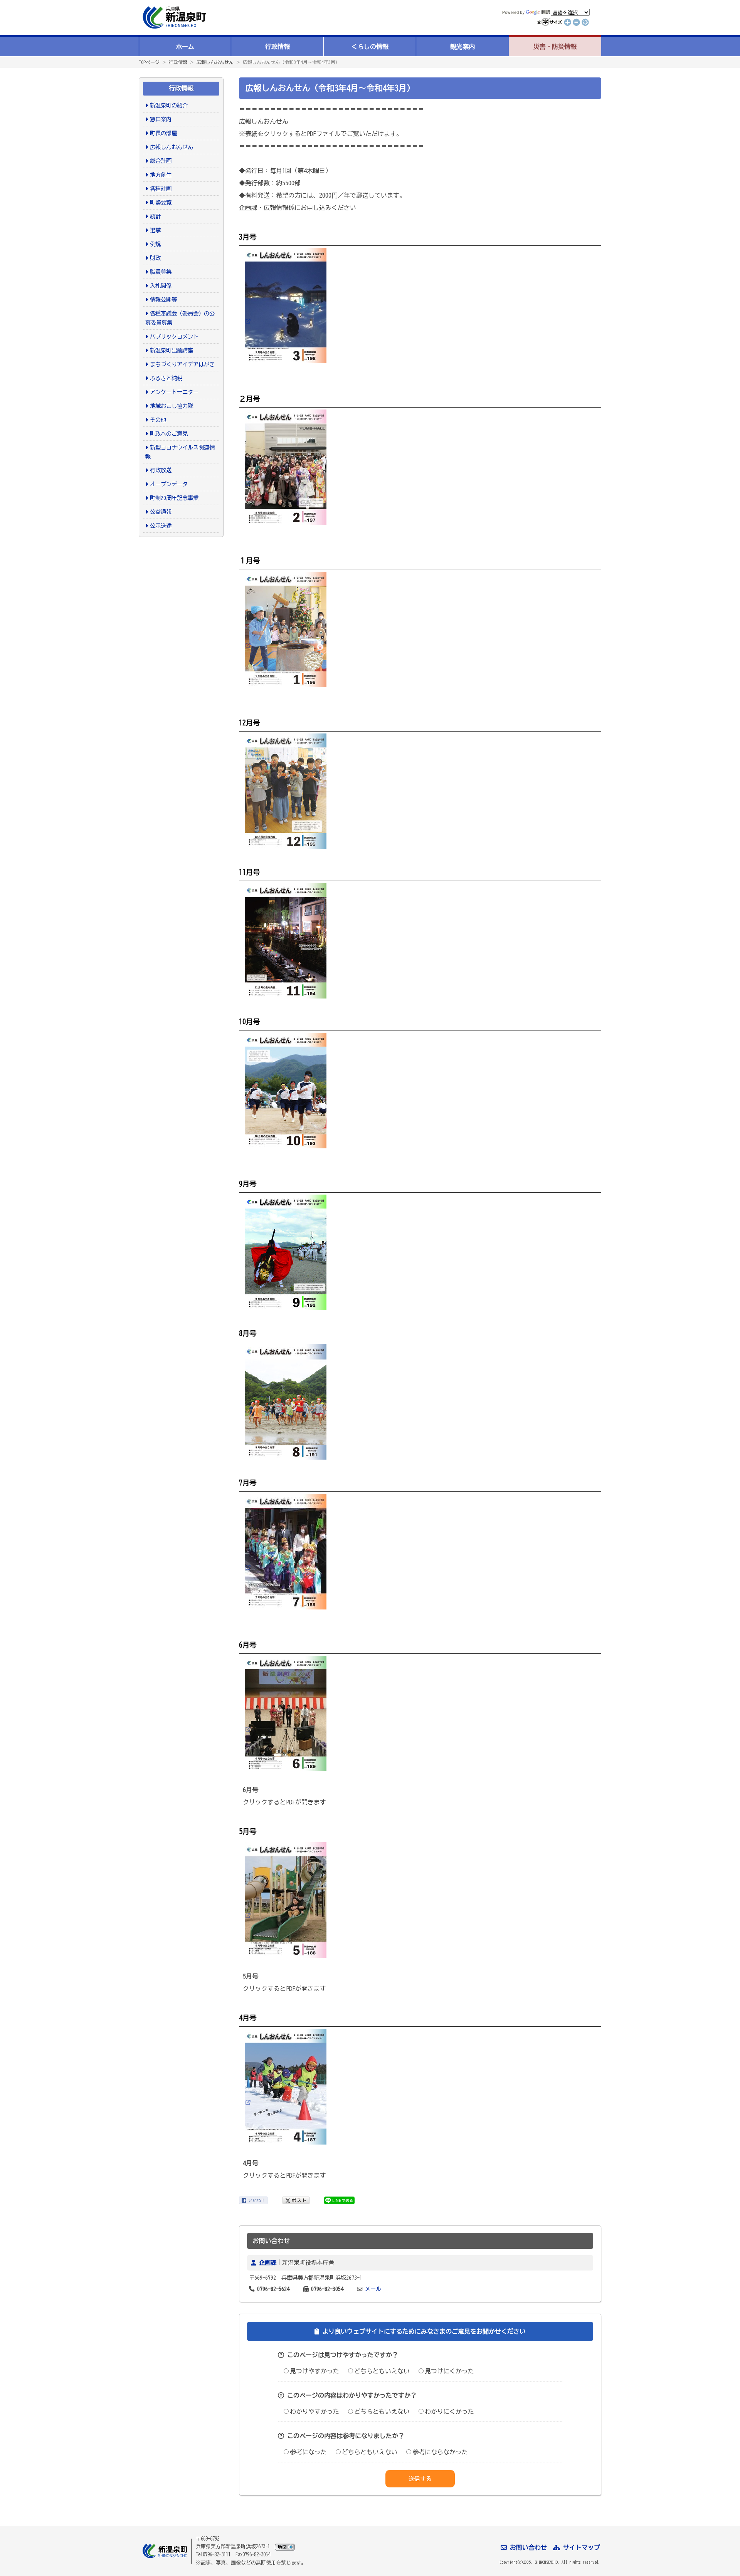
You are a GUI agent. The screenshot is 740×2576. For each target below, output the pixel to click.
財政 (155, 258)
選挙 (155, 230)
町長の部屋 (163, 133)
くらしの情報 (370, 47)
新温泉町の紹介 (169, 105)
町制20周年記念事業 (174, 498)
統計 (155, 216)
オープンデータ (169, 484)
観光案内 (462, 47)
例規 (155, 244)
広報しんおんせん (215, 62)
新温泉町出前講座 (172, 350)
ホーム (185, 47)
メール (373, 2289)
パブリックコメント (174, 336)
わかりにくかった (449, 2412)
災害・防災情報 (555, 47)
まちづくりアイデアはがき (182, 364)
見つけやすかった (314, 2371)
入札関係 (161, 286)
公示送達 (161, 526)
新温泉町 (173, 18)
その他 (158, 420)
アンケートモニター (174, 392)
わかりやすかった (314, 2412)
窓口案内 (161, 119)
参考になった (308, 2452)
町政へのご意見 (169, 434)
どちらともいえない (382, 2371)
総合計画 (161, 161)
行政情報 (277, 47)
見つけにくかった (449, 2371)
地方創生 (161, 175)
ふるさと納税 (166, 378)
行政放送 (161, 470)
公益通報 (161, 512)
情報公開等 (163, 300)
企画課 (268, 2263)
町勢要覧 (161, 202)
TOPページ (149, 62)
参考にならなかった (440, 2452)
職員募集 (161, 272)
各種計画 (161, 189)
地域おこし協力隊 (172, 406)
